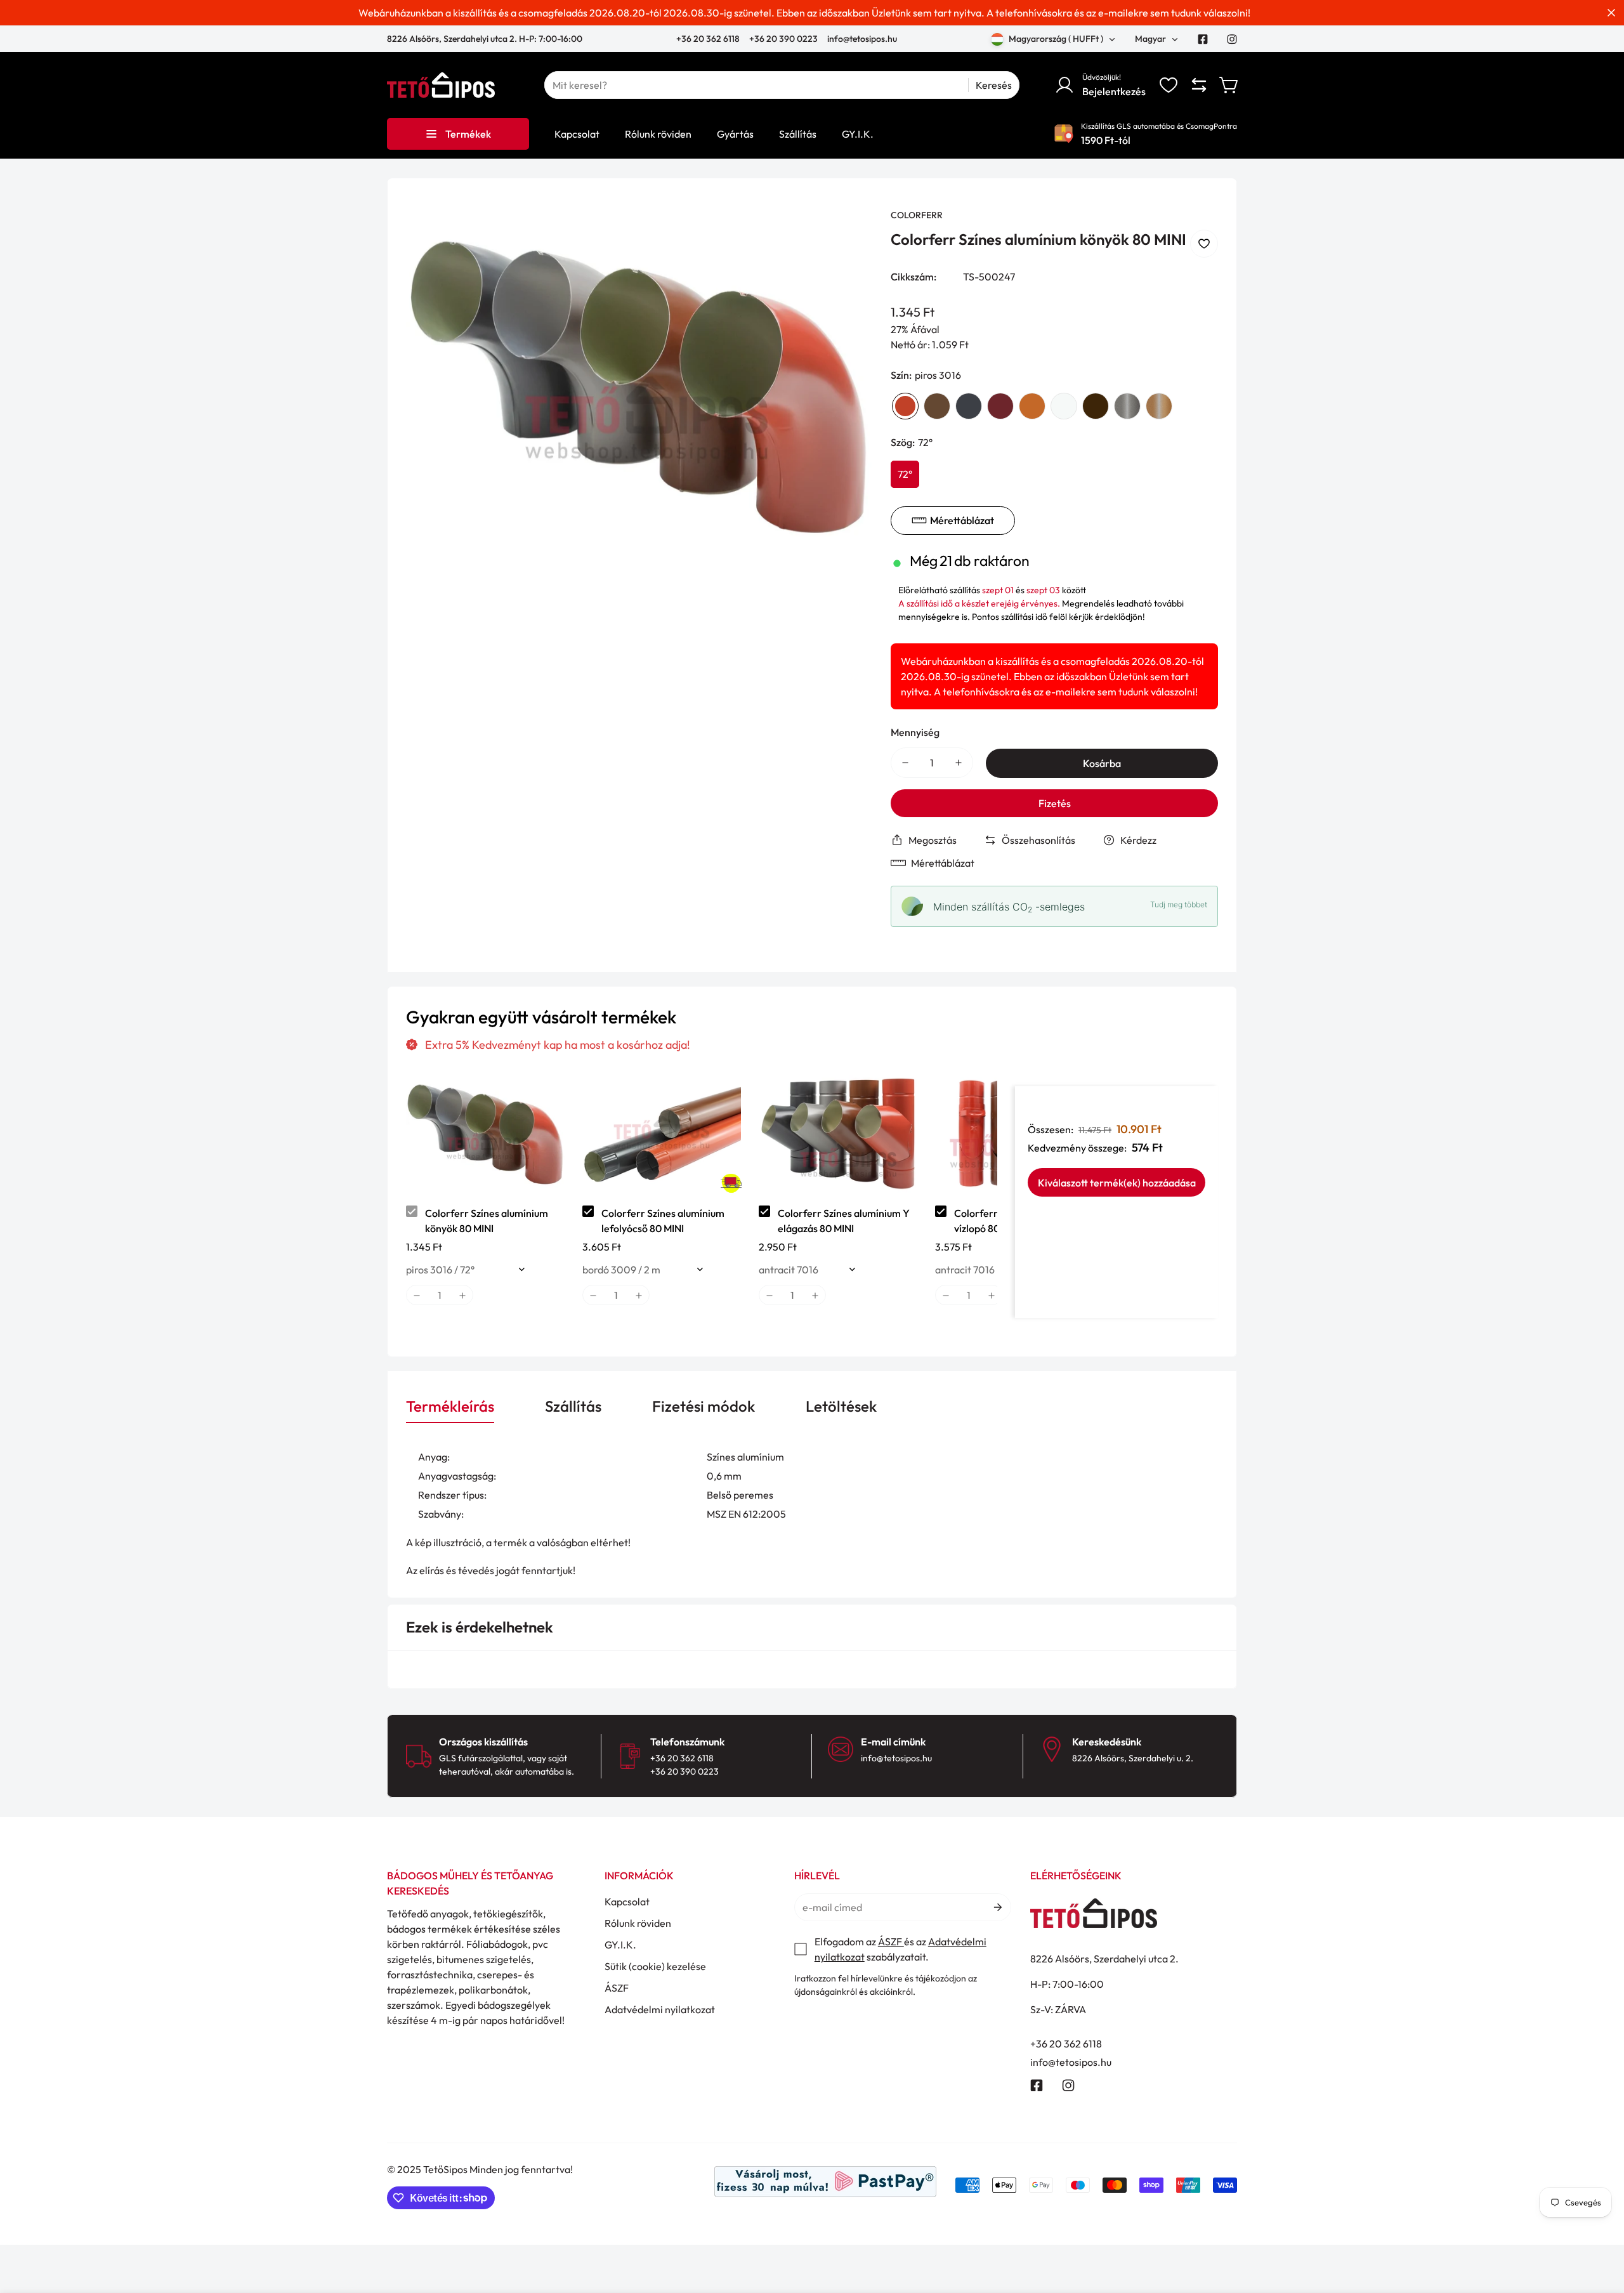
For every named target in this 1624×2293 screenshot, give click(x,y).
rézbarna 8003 (1159, 406)
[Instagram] (1232, 39)
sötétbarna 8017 (1096, 406)
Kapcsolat (627, 1902)
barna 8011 (937, 406)
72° (905, 474)
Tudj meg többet (1179, 904)
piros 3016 (905, 406)
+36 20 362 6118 (709, 39)
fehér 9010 (1064, 406)
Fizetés (1055, 803)
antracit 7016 (969, 406)
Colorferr (917, 215)
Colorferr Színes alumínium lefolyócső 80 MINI (663, 1221)
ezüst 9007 (1127, 406)
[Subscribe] (997, 1907)
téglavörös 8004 (1032, 406)
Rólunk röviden (638, 1923)
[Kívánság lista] (1169, 85)
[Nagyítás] (845, 235)
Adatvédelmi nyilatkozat (660, 2009)
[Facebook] (1203, 39)
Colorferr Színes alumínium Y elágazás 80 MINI (844, 1221)
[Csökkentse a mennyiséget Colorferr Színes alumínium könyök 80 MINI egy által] (905, 763)
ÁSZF (617, 1988)
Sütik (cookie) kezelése (655, 1966)
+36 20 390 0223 (783, 39)
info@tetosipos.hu (862, 39)
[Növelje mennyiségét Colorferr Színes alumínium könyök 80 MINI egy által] (959, 763)
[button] (1229, 85)
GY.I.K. (620, 1945)
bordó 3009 (1000, 406)
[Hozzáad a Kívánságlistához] (1204, 244)
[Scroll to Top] (1599, 2224)
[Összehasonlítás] (1199, 85)
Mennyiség (915, 732)
